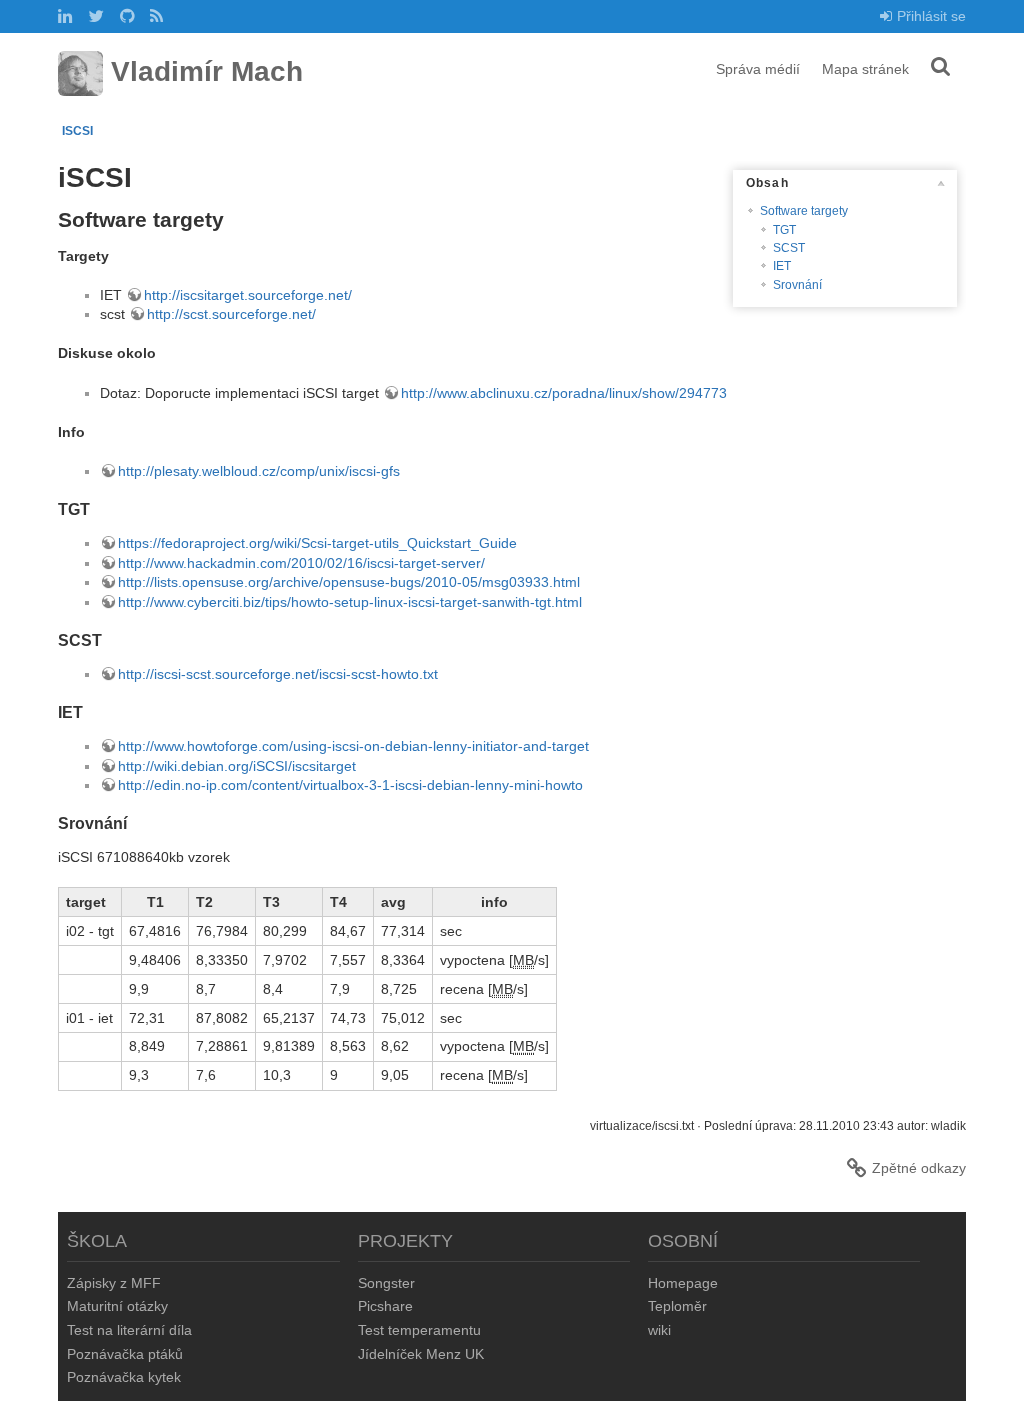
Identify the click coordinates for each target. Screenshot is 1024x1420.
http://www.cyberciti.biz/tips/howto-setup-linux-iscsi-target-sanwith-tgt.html (350, 602)
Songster (386, 1283)
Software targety (804, 211)
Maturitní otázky (117, 1306)
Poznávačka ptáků (125, 1354)
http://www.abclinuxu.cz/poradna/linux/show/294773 (564, 393)
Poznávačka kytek (124, 1377)
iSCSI (77, 131)
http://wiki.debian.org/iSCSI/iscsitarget (237, 766)
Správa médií (758, 69)
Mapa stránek (865, 69)
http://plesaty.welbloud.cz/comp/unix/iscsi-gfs (259, 471)
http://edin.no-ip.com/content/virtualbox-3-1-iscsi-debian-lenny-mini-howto (350, 785)
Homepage (683, 1283)
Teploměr (677, 1306)
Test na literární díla (129, 1330)
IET (782, 266)
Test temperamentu (419, 1330)
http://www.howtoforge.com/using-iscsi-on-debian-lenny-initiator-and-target (353, 746)
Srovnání (797, 285)
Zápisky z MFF (114, 1283)
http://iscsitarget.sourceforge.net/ (248, 295)
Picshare (385, 1306)
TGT (784, 230)
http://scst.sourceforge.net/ (231, 314)
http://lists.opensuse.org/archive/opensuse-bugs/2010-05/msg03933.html (349, 582)
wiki (659, 1330)
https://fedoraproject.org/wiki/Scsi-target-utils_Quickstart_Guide (317, 543)
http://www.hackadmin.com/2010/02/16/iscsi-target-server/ (301, 563)
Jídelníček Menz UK (421, 1354)
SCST (789, 248)
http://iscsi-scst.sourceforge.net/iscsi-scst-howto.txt (278, 674)
